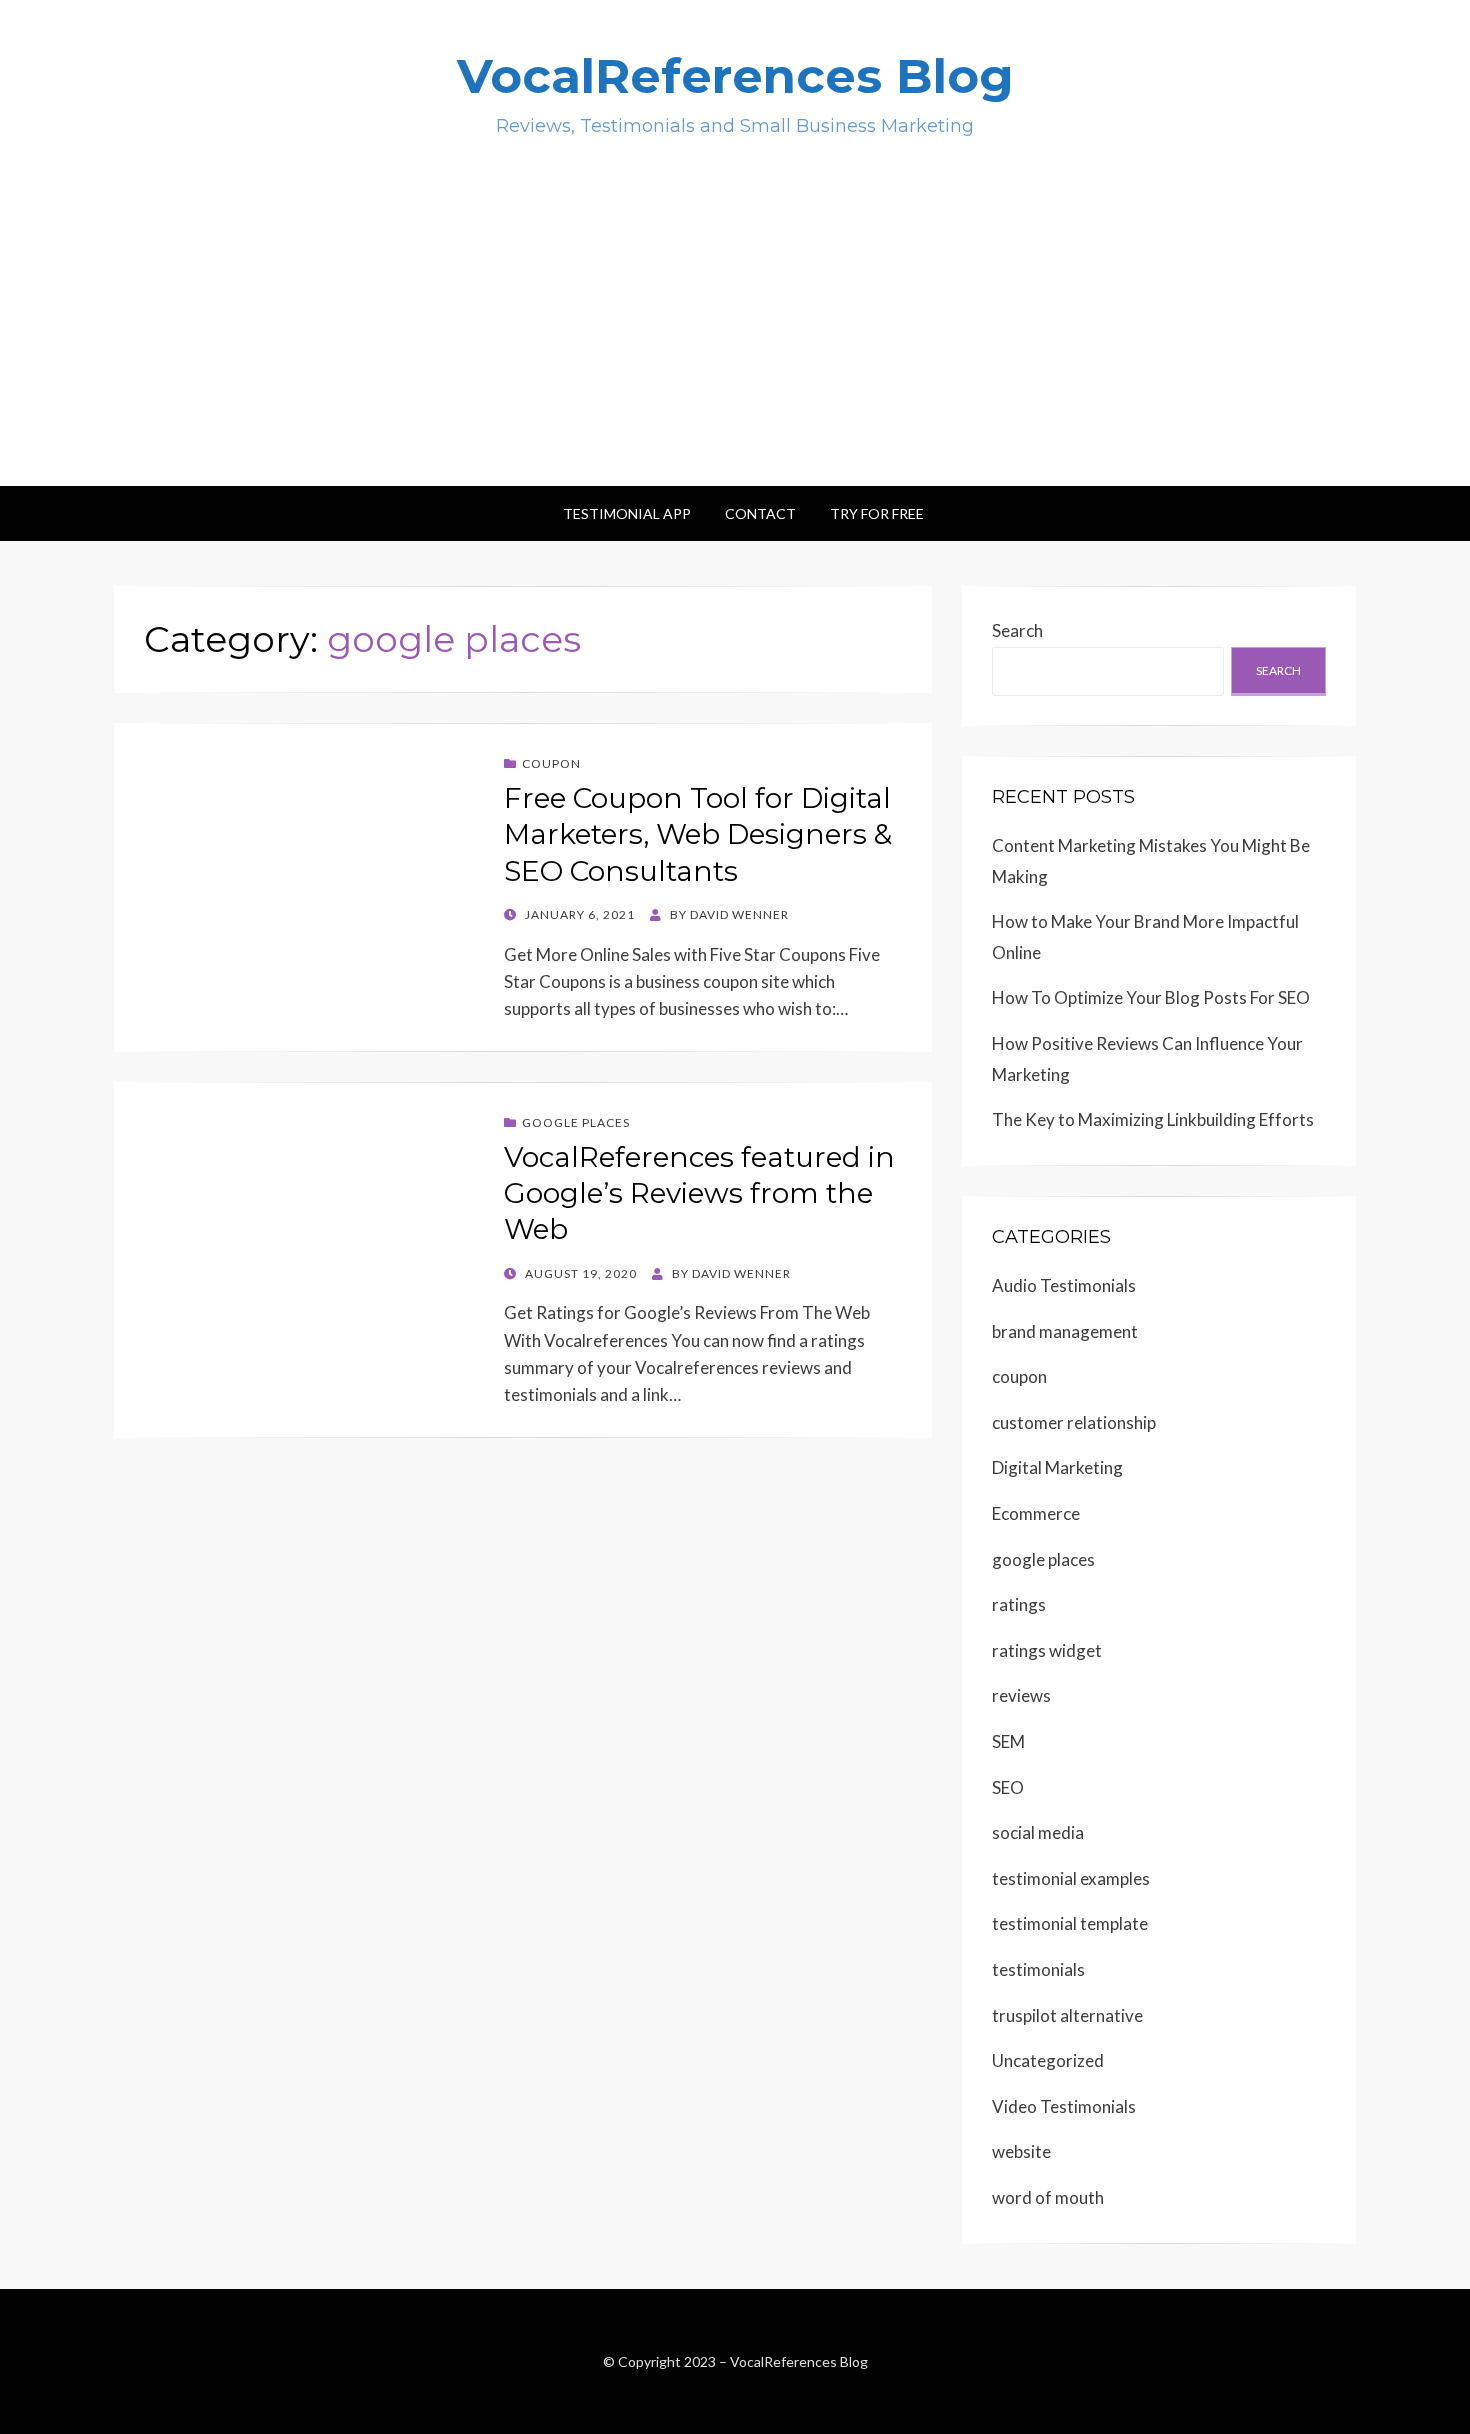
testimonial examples (1071, 1878)
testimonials (1038, 1969)
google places (576, 1122)
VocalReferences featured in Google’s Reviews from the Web (699, 1193)
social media (1038, 1832)
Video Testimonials (1064, 2106)
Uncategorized (1048, 2060)
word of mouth (1048, 2197)
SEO (1008, 1787)
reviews (1021, 1695)
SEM (1008, 1741)
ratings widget (1047, 1650)
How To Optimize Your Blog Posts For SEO (1151, 997)
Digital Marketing (1057, 1467)
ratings (1019, 1604)
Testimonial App (627, 513)
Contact (760, 513)
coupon (551, 763)
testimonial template (1070, 1923)
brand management (1065, 1331)
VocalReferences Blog (735, 76)
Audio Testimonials (1064, 1285)
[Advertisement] (735, 336)
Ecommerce (1036, 1513)
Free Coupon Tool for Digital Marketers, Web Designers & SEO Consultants (698, 834)
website (1021, 2151)
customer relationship (1074, 1422)
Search (1017, 630)
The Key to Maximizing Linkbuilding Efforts (1153, 1119)
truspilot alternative (1067, 2015)
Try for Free (877, 513)
